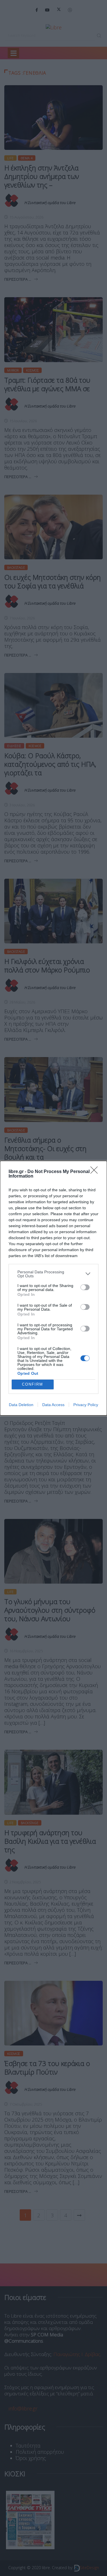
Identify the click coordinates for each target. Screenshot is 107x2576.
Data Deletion (21, 1405)
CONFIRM (33, 1384)
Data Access (53, 1405)
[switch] (85, 1287)
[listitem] (53, 1274)
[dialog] (53, 1288)
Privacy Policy (86, 1405)
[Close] (96, 1172)
